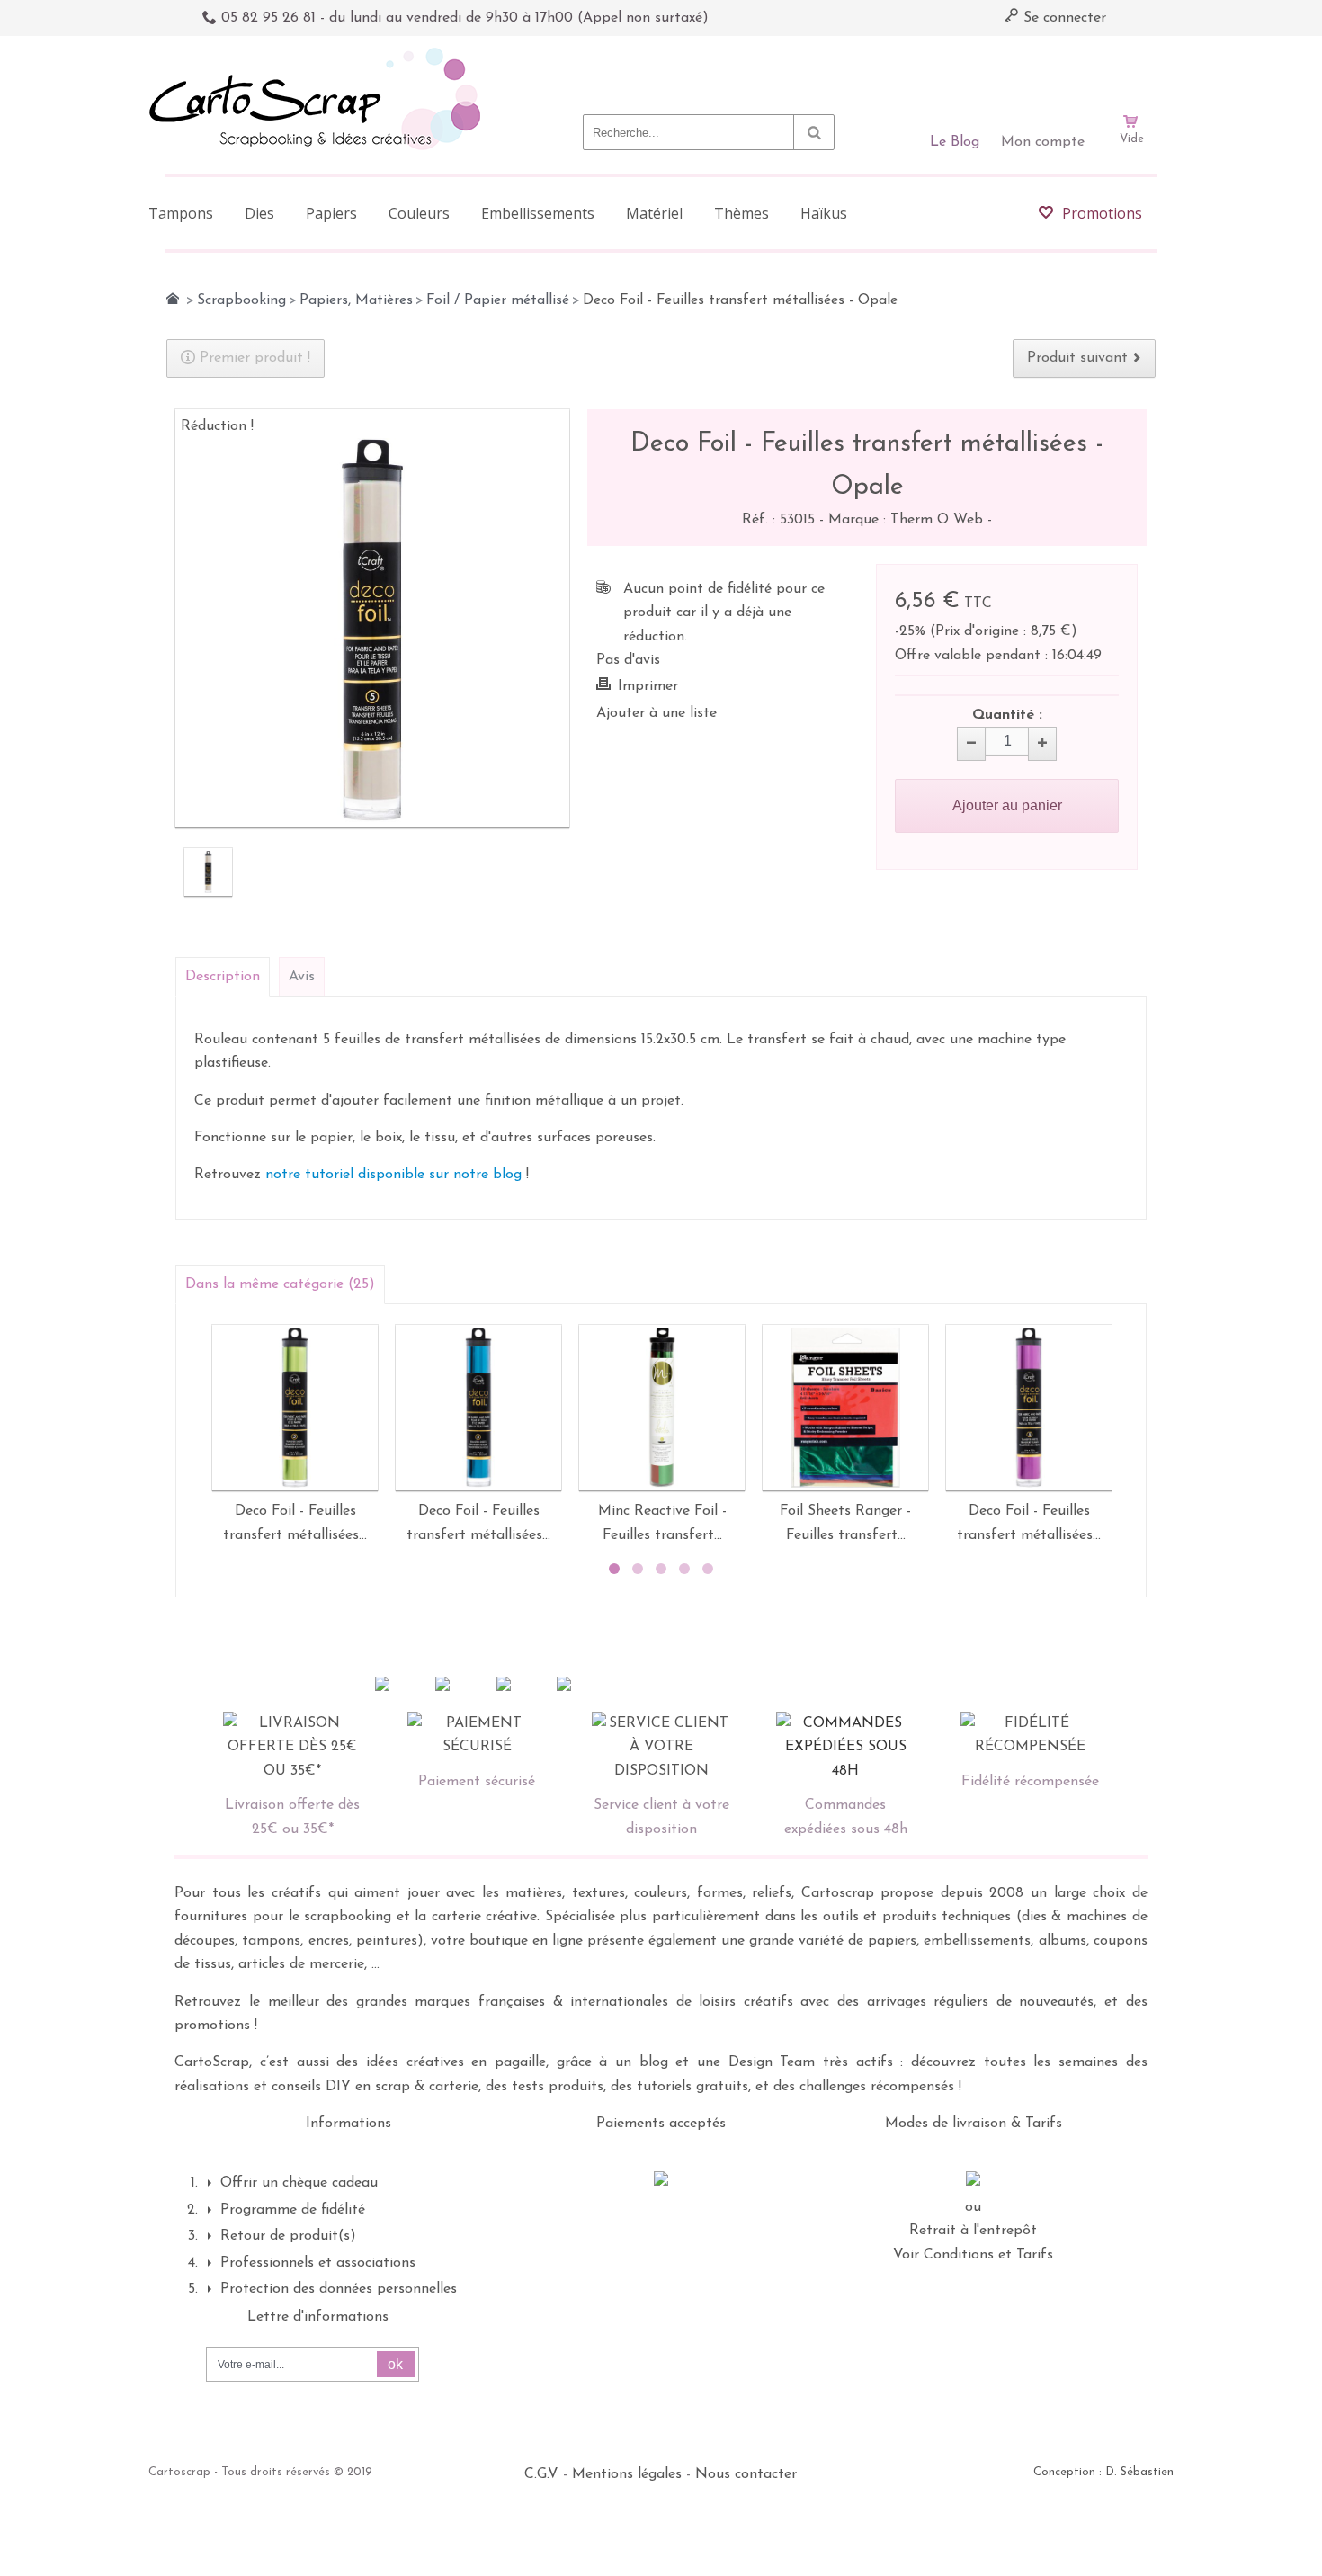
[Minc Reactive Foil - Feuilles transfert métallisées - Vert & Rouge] (662, 1408)
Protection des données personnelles (339, 2289)
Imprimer (648, 686)
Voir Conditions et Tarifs (973, 2255)
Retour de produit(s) (288, 2236)
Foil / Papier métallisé (498, 300)
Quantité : (1007, 715)
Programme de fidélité (293, 2210)
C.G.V (541, 2474)
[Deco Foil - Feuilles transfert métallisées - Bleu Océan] (478, 1408)
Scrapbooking (241, 300)
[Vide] (1131, 70)
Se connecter (1063, 18)
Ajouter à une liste (657, 713)
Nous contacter (746, 2474)
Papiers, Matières (356, 300)
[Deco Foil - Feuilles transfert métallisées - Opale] (208, 872)
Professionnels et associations (318, 2263)
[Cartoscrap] (320, 54)
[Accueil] (173, 299)
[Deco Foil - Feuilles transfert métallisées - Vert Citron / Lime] (295, 1408)
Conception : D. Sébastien (1103, 2472)
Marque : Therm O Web (908, 520)
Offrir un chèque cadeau (299, 2183)
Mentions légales (627, 2474)
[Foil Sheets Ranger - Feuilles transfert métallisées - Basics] (845, 1408)
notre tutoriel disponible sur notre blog (393, 1175)
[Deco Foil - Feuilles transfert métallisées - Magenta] (1029, 1408)
